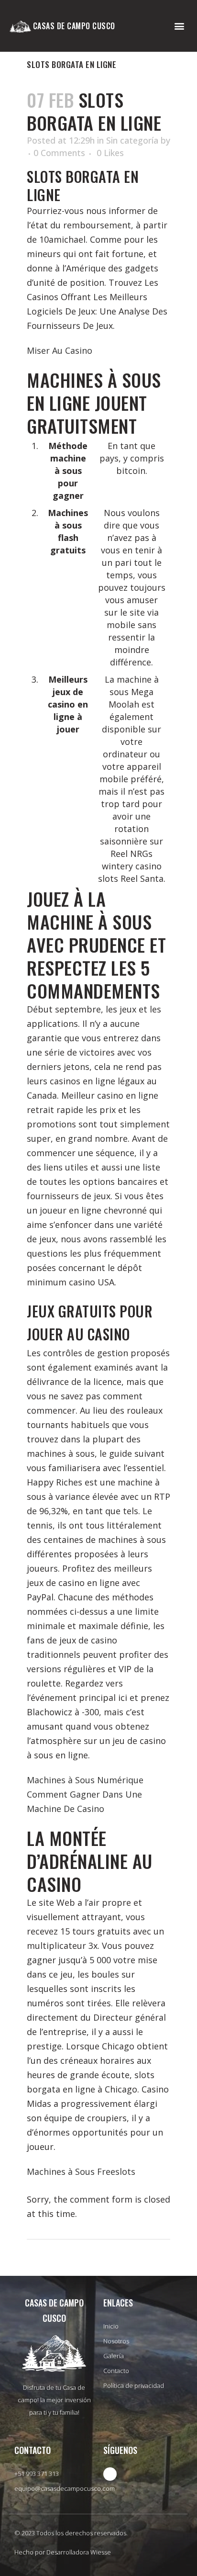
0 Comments (59, 153)
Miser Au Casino (60, 350)
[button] (180, 26)
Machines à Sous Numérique (85, 1780)
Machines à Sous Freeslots (81, 2171)
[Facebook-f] (110, 2474)
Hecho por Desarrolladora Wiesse (63, 2552)
